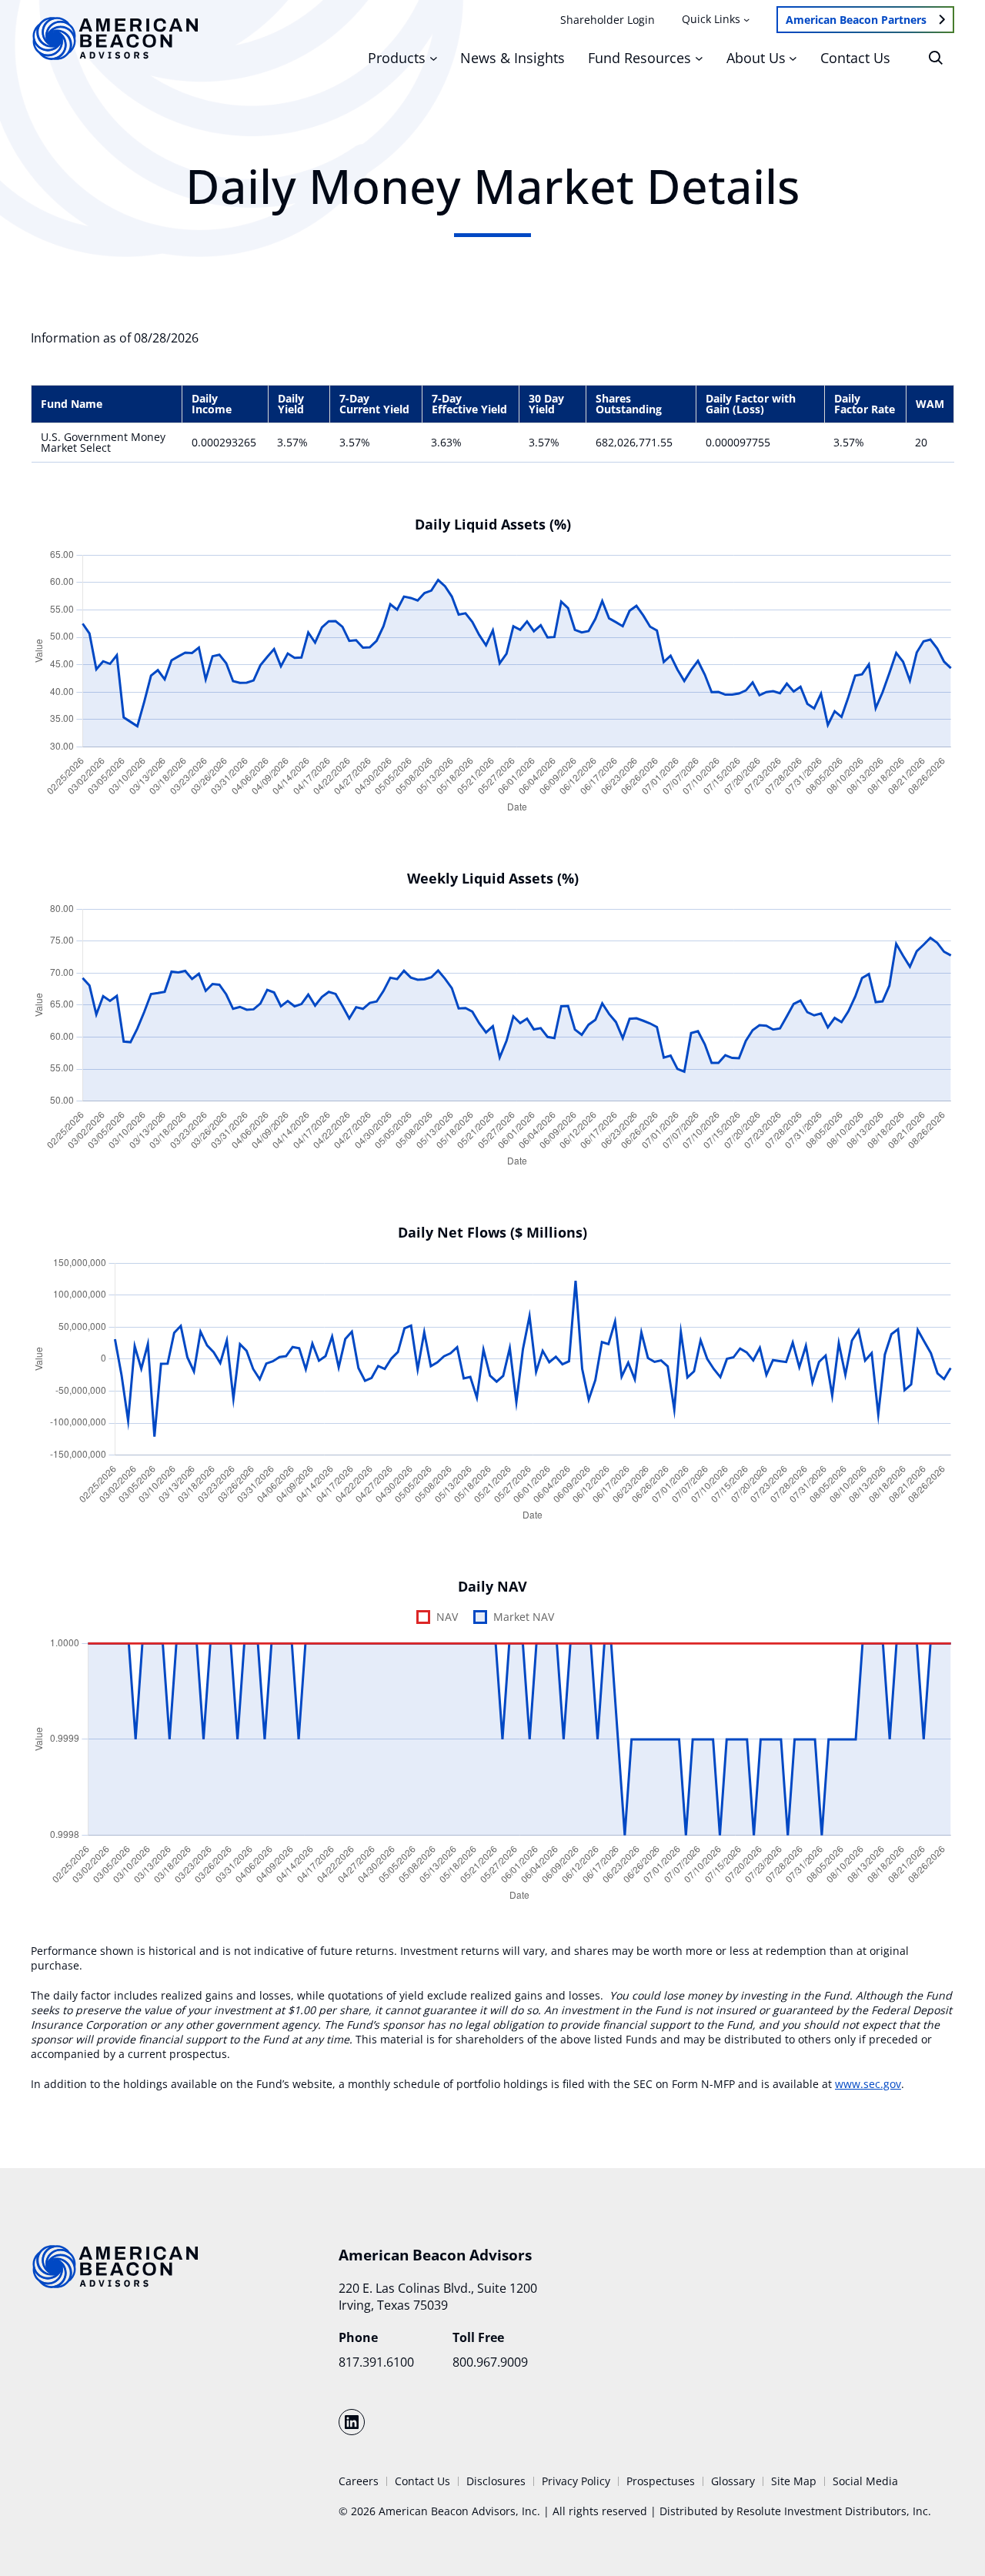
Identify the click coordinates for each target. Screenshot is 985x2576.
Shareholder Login (608, 20)
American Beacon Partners (856, 20)
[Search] (936, 58)
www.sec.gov (868, 2084)
